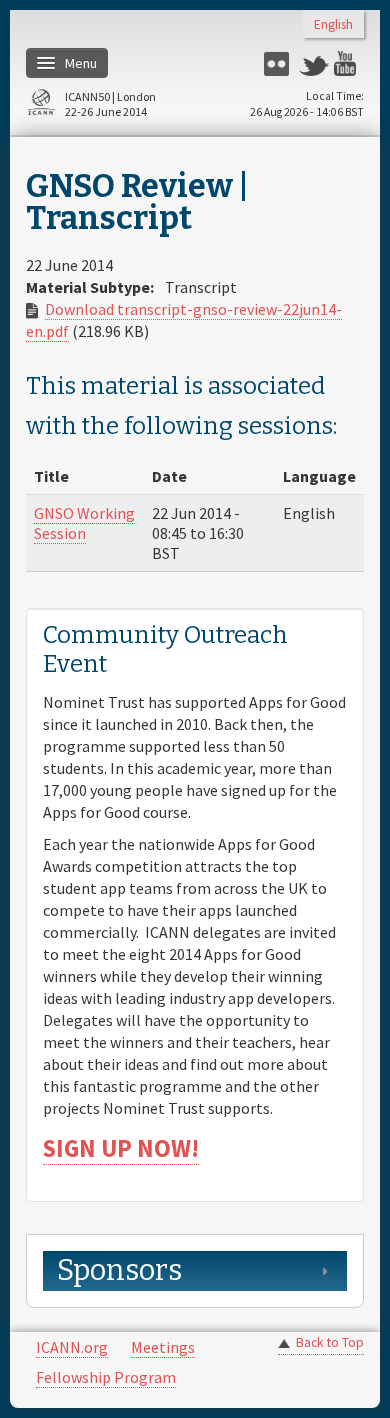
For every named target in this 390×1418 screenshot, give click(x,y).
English (333, 25)
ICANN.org (72, 1347)
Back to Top (330, 1342)
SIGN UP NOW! (121, 1148)
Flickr (279, 63)
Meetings (163, 1347)
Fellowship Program (106, 1377)
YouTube (349, 63)
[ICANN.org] (41, 105)
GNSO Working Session (84, 523)
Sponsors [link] (119, 1270)
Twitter (314, 63)
